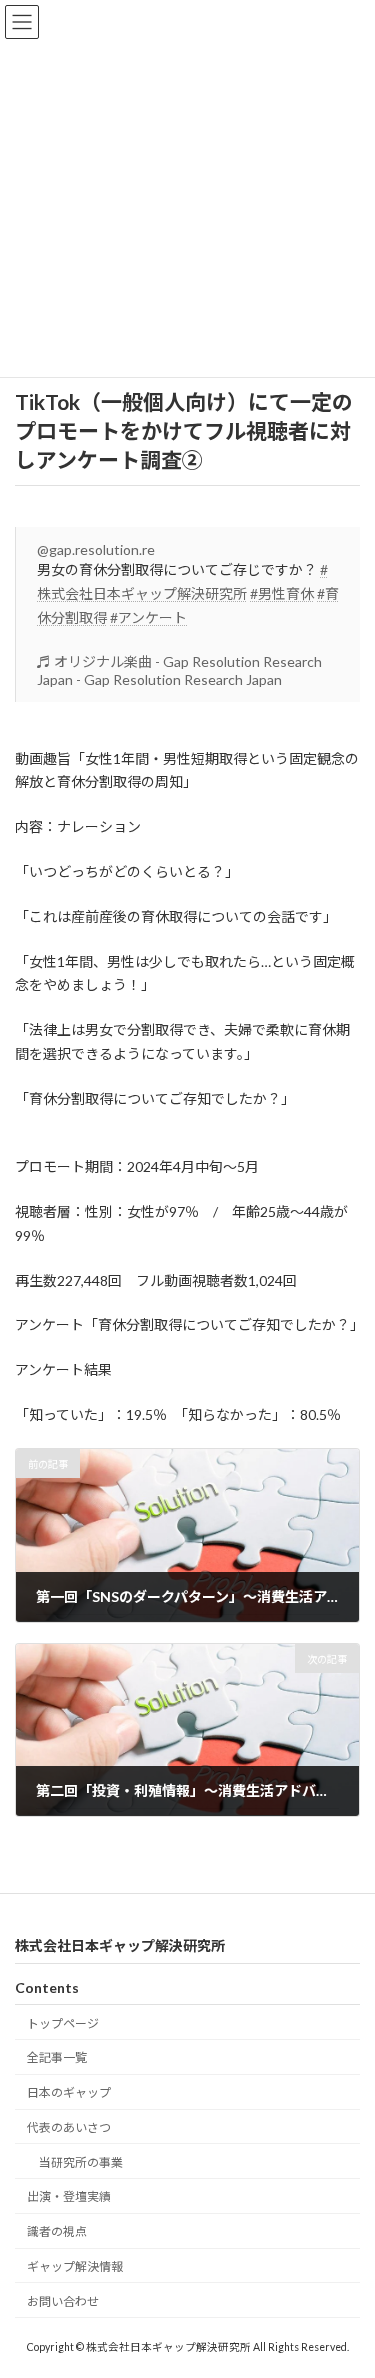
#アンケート (148, 617)
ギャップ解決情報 (75, 2266)
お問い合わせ (63, 2301)
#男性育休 (282, 593)
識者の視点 (57, 2231)
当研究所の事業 (81, 2161)
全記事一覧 (57, 2057)
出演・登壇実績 (69, 2196)
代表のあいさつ (69, 2127)
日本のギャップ (69, 2092)
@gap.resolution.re (96, 549)
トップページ (63, 2022)
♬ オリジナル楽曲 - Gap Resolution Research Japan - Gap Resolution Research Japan (179, 670)
